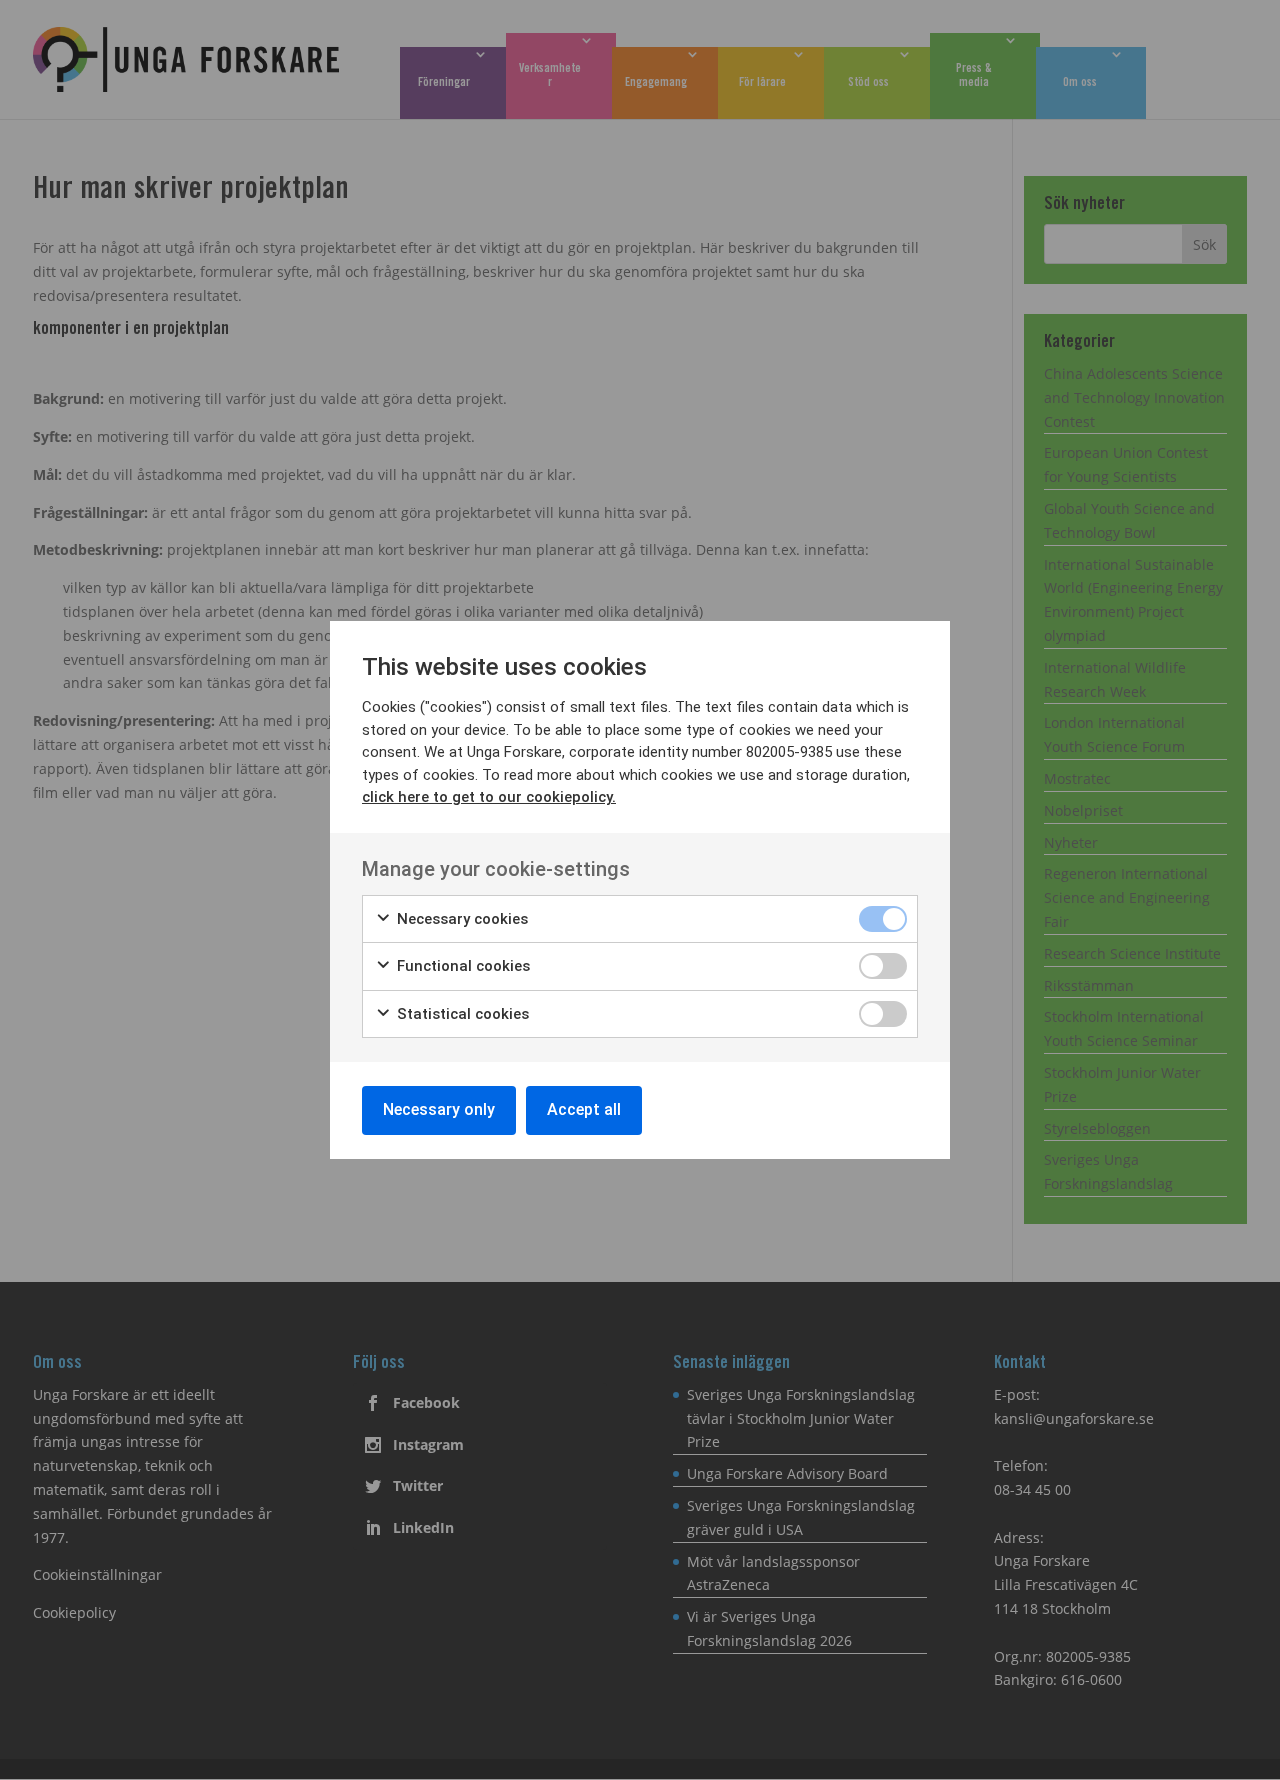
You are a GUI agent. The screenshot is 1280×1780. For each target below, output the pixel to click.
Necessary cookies (460, 919)
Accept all (584, 1109)
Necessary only (439, 1109)
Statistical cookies (461, 1014)
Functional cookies (461, 966)
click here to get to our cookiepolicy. (489, 797)
